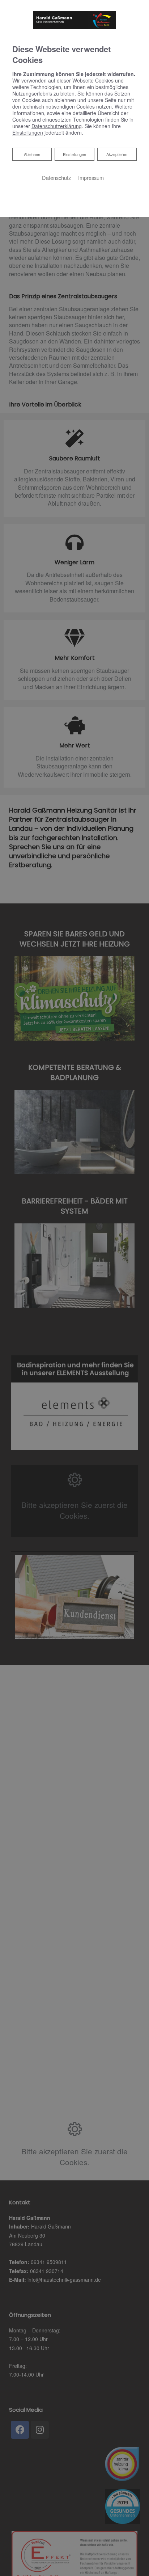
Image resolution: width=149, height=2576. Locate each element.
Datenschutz (56, 178)
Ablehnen (32, 154)
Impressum (91, 178)
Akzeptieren (117, 154)
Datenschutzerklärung (57, 126)
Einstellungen (74, 154)
